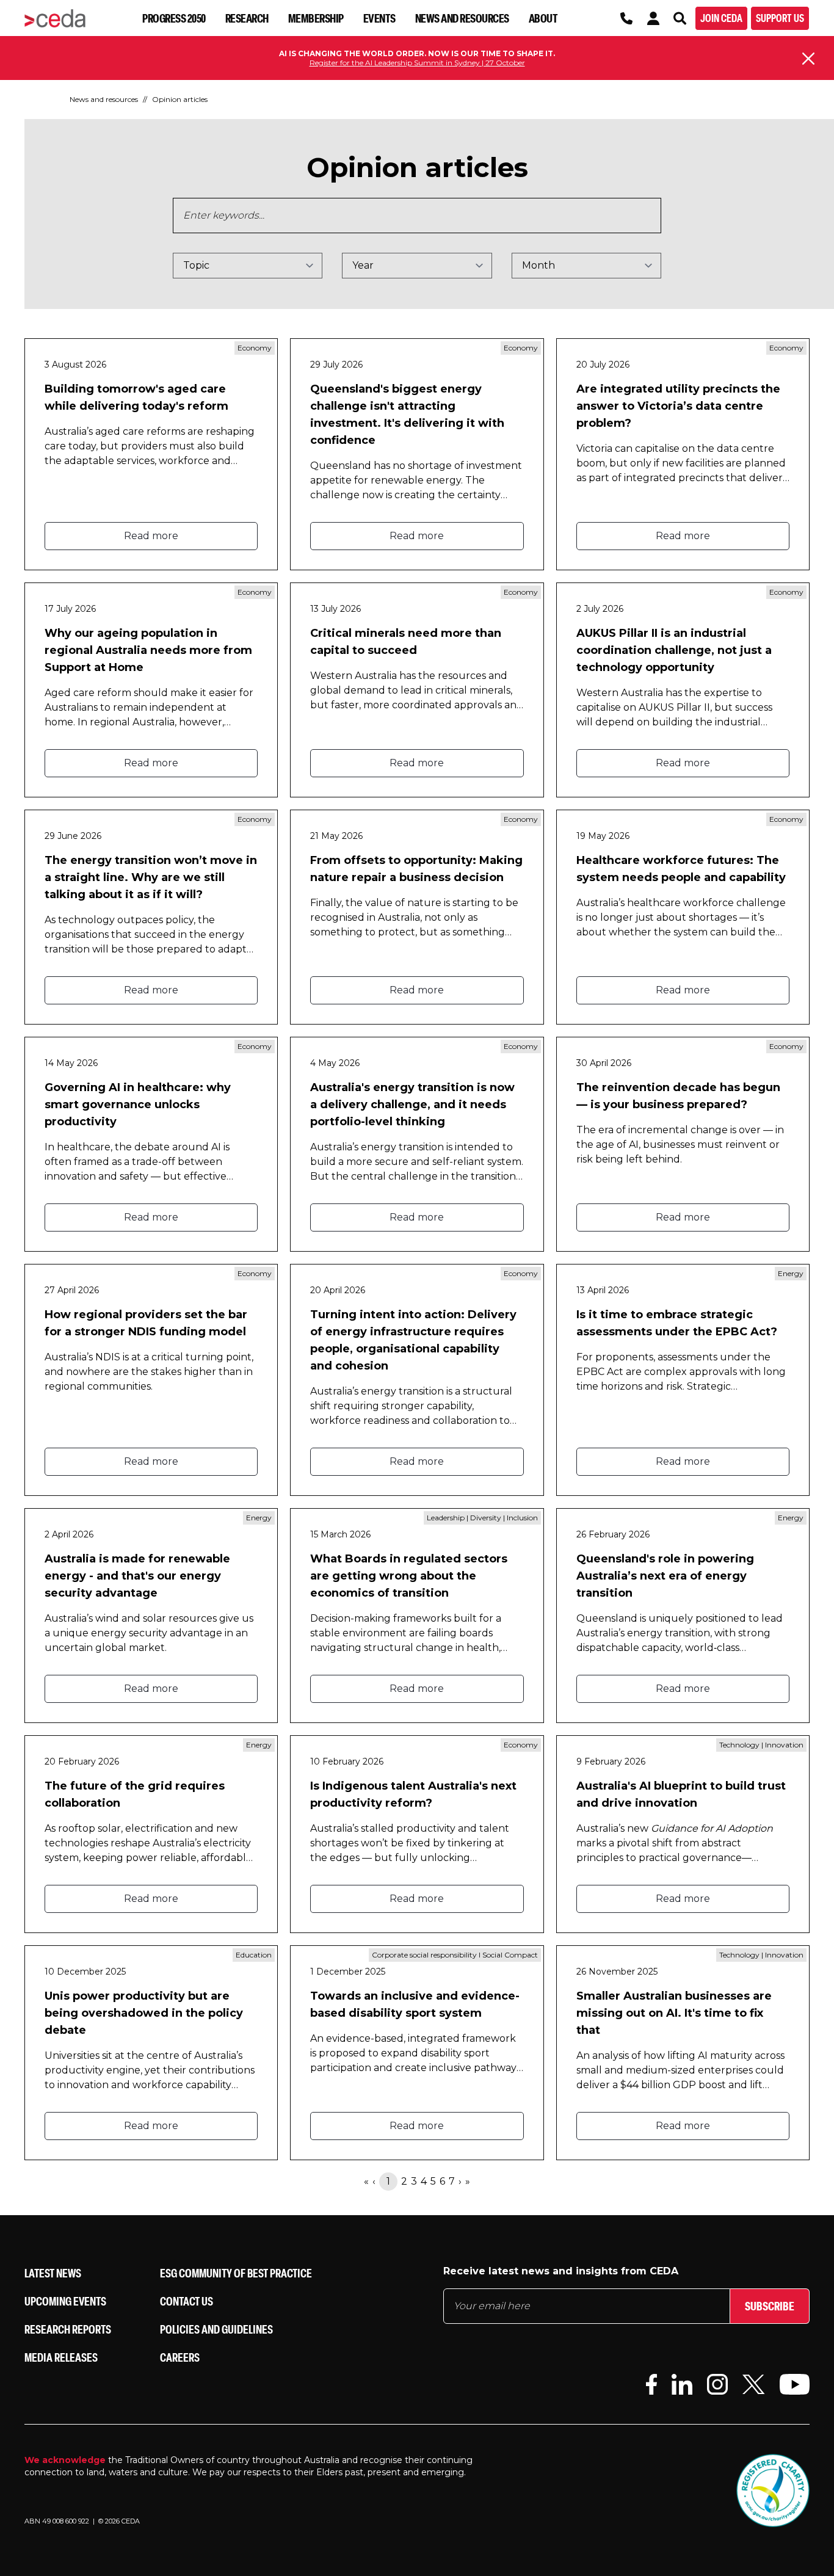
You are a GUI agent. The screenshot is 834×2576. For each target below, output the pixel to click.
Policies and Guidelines (216, 2329)
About (543, 18)
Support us (780, 18)
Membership (316, 18)
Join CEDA (721, 18)
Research (247, 18)
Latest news (53, 2273)
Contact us (187, 2301)
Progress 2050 (174, 18)
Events (379, 18)
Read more (151, 536)
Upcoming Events (65, 2301)
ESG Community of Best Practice (236, 2273)
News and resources (462, 18)
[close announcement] (808, 59)
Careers (180, 2357)
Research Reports (68, 2329)
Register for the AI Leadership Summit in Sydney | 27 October (417, 63)
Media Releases (61, 2357)
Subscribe (770, 2306)
